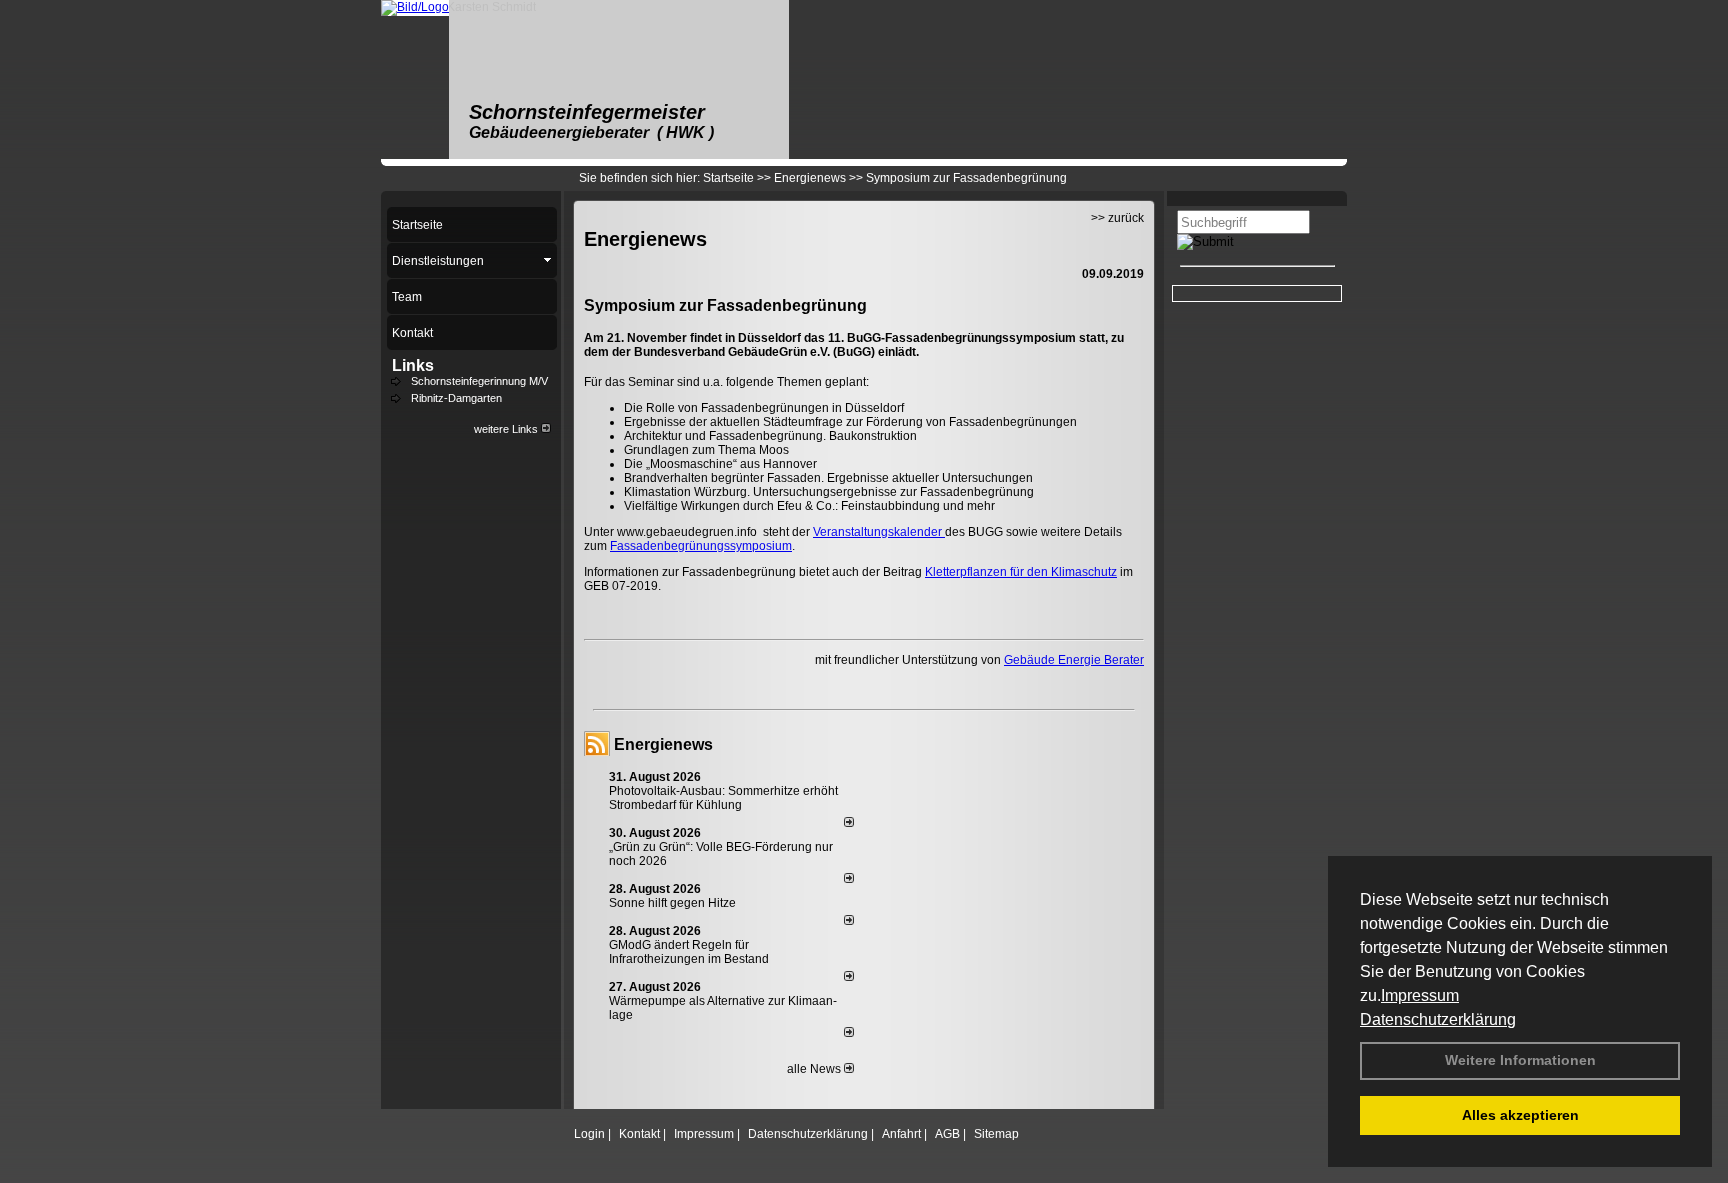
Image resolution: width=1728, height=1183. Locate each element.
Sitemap (996, 1134)
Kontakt (639, 1134)
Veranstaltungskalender (879, 532)
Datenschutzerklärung (1438, 1019)
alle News (815, 1069)
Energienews (663, 744)
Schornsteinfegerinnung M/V (479, 381)
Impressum (1420, 995)
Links (413, 365)
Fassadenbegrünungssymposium (701, 546)
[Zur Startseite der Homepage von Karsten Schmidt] (415, 7)
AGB (947, 1134)
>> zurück (1117, 218)
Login (589, 1134)
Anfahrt (901, 1134)
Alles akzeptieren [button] (1520, 1115)
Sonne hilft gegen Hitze (672, 903)
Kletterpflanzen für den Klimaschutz (1021, 572)
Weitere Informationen (1520, 1060)
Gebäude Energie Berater (1074, 660)
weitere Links (507, 429)
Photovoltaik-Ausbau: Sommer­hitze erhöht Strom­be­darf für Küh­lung (723, 798)
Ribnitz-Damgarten (456, 398)
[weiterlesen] (849, 823)
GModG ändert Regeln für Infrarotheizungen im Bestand (689, 952)
